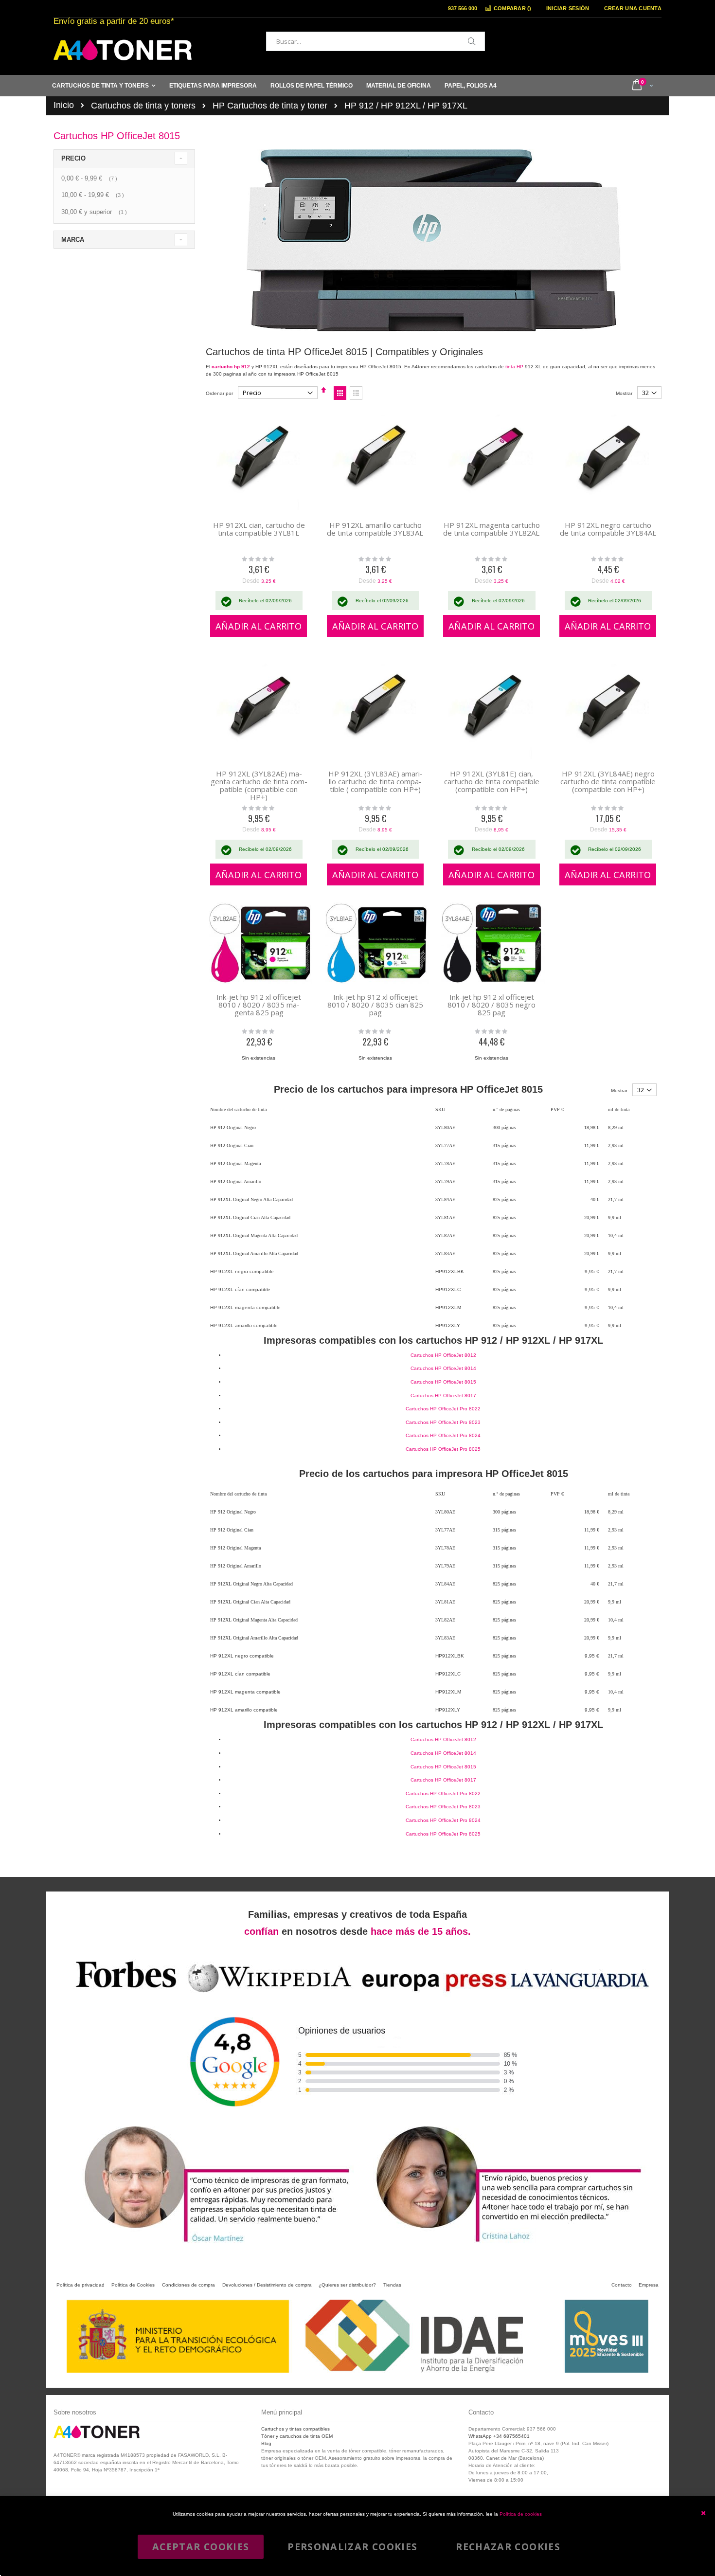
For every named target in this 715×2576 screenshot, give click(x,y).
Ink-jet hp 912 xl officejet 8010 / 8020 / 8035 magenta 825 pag (259, 1005)
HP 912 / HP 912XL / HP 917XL (406, 106)
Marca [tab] (73, 240)
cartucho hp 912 (231, 367)
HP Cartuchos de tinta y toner (270, 106)
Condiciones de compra (188, 2285)
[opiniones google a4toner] (357, 1995)
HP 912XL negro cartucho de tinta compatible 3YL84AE (608, 529)
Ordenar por (219, 393)
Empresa (649, 2285)
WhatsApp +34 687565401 (499, 2436)
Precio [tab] (73, 158)
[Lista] (356, 393)
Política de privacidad (80, 2285)
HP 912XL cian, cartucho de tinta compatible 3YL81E (259, 529)
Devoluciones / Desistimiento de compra (267, 2285)
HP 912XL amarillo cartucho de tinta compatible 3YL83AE (375, 529)
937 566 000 (463, 8)
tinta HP (514, 367)
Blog (266, 2443)
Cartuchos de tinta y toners (143, 106)
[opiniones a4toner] (212, 2245)
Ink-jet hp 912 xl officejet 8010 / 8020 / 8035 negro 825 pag (492, 1005)
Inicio (64, 105)
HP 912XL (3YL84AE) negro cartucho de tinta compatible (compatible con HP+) (608, 781)
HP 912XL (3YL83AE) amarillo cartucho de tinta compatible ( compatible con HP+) (375, 781)
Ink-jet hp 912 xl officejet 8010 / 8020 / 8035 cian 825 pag (375, 1005)
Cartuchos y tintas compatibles (295, 2429)
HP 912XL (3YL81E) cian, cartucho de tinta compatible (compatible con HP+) (492, 781)
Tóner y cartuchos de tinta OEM (297, 2436)
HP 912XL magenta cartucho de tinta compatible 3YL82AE (492, 529)
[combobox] (375, 41)
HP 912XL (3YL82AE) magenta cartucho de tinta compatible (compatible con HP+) (259, 785)
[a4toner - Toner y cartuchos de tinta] (123, 50)
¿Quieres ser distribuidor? (347, 2285)
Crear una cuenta (633, 8)
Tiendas (392, 2285)
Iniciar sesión (568, 8)
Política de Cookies (133, 2285)
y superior (95, 212)
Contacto (622, 2285)
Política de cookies (521, 2514)
